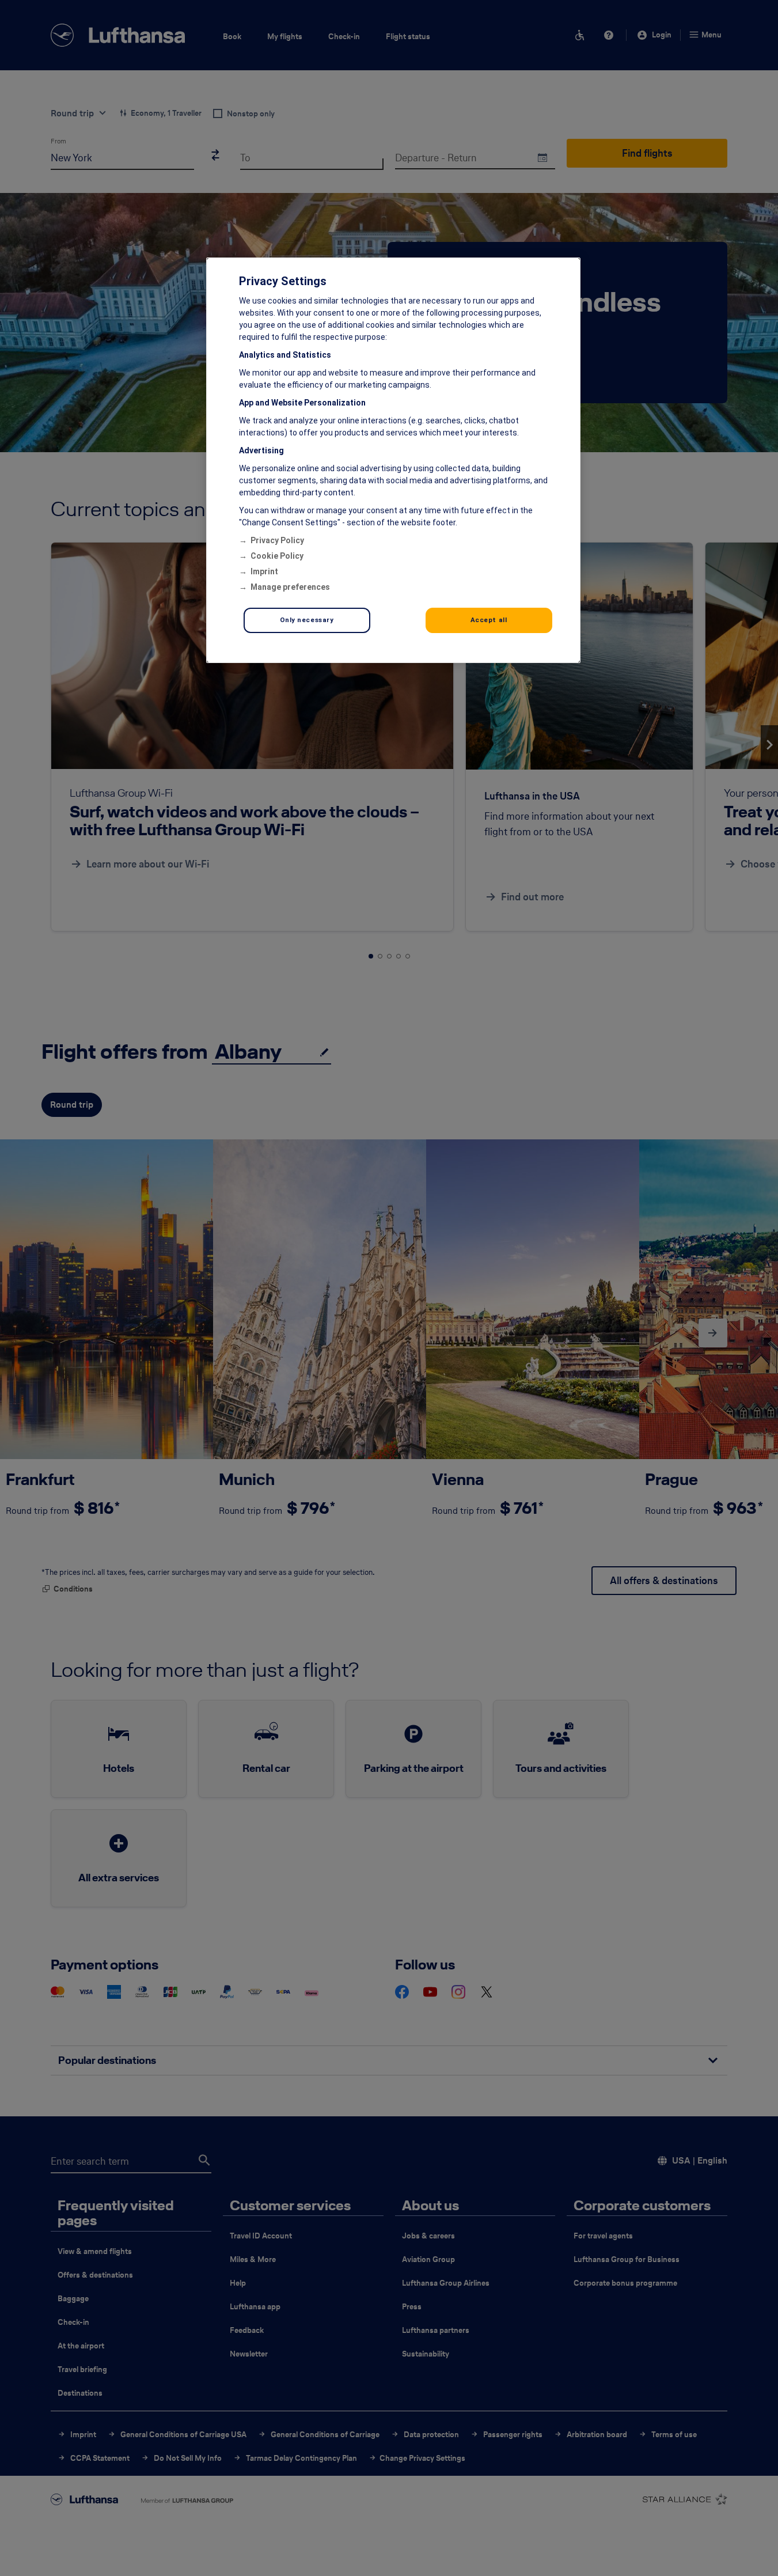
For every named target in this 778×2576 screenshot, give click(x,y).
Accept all (489, 620)
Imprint (264, 571)
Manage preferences (290, 587)
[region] (393, 460)
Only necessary (307, 620)
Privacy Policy (277, 540)
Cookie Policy (277, 556)
